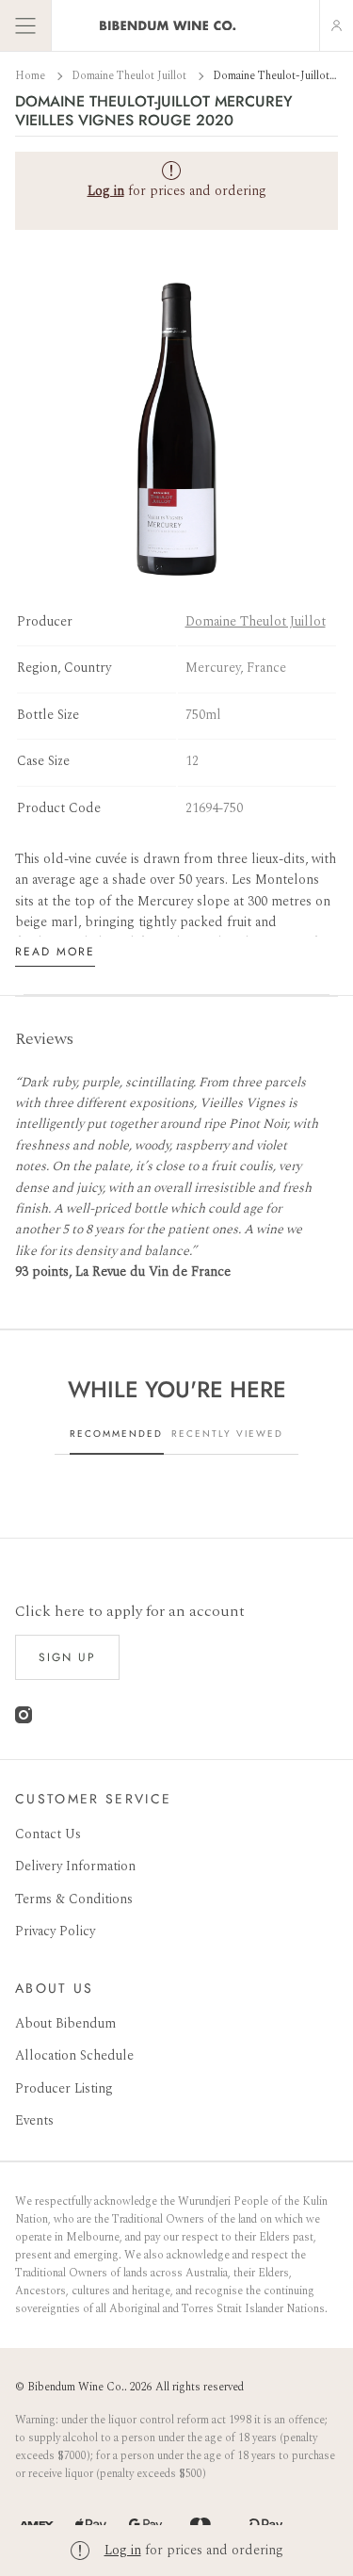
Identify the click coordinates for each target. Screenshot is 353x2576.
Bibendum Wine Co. (76, 2387)
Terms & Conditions (74, 1899)
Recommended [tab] (116, 1434)
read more (55, 952)
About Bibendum (65, 2023)
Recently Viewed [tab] (227, 1434)
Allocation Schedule (74, 2055)
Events (34, 2120)
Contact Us (48, 1834)
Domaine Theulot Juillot (130, 76)
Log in (123, 2550)
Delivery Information (75, 1866)
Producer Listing (64, 2088)
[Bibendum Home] (168, 25)
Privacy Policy (55, 1931)
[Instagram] (24, 1719)
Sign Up (67, 1657)
